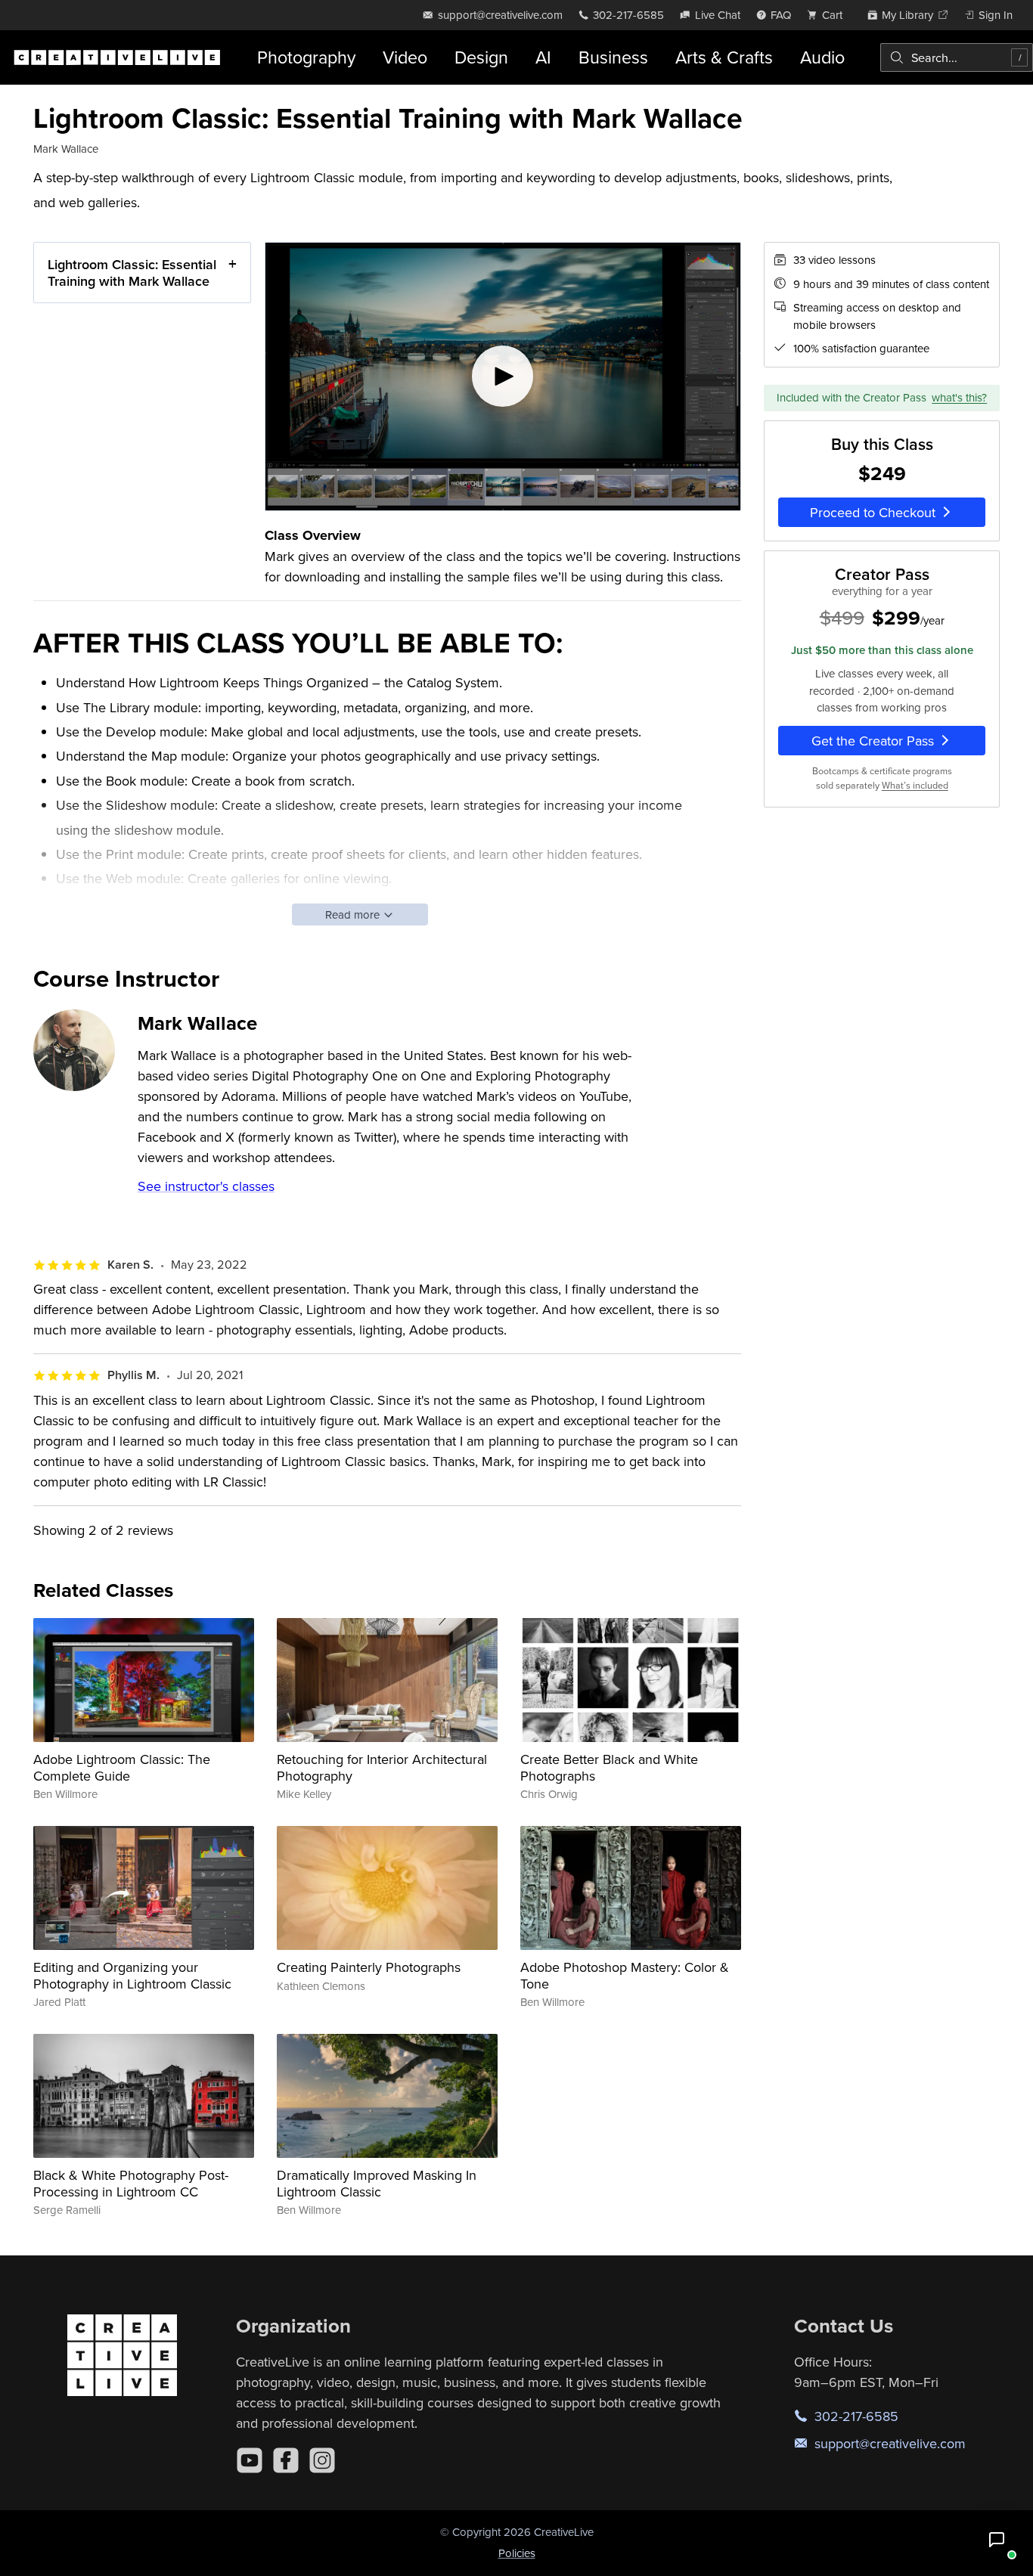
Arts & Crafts (724, 57)
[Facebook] (286, 2460)
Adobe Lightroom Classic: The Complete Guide (122, 1767)
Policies (517, 2553)
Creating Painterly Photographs (369, 1967)
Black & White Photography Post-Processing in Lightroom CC (131, 2183)
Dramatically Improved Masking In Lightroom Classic (377, 2183)
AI (543, 57)
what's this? (959, 397)
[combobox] (957, 57)
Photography (306, 57)
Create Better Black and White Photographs (609, 1767)
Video (405, 57)
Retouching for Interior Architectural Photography (382, 1767)
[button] (997, 2540)
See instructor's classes (206, 1186)
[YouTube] (250, 2460)
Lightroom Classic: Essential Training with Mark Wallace (132, 273)
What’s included (915, 785)
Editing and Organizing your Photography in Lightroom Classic (132, 1975)
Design (481, 57)
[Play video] (503, 377)
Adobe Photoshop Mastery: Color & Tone (625, 1975)
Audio (822, 57)
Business (613, 57)
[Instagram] (322, 2460)
